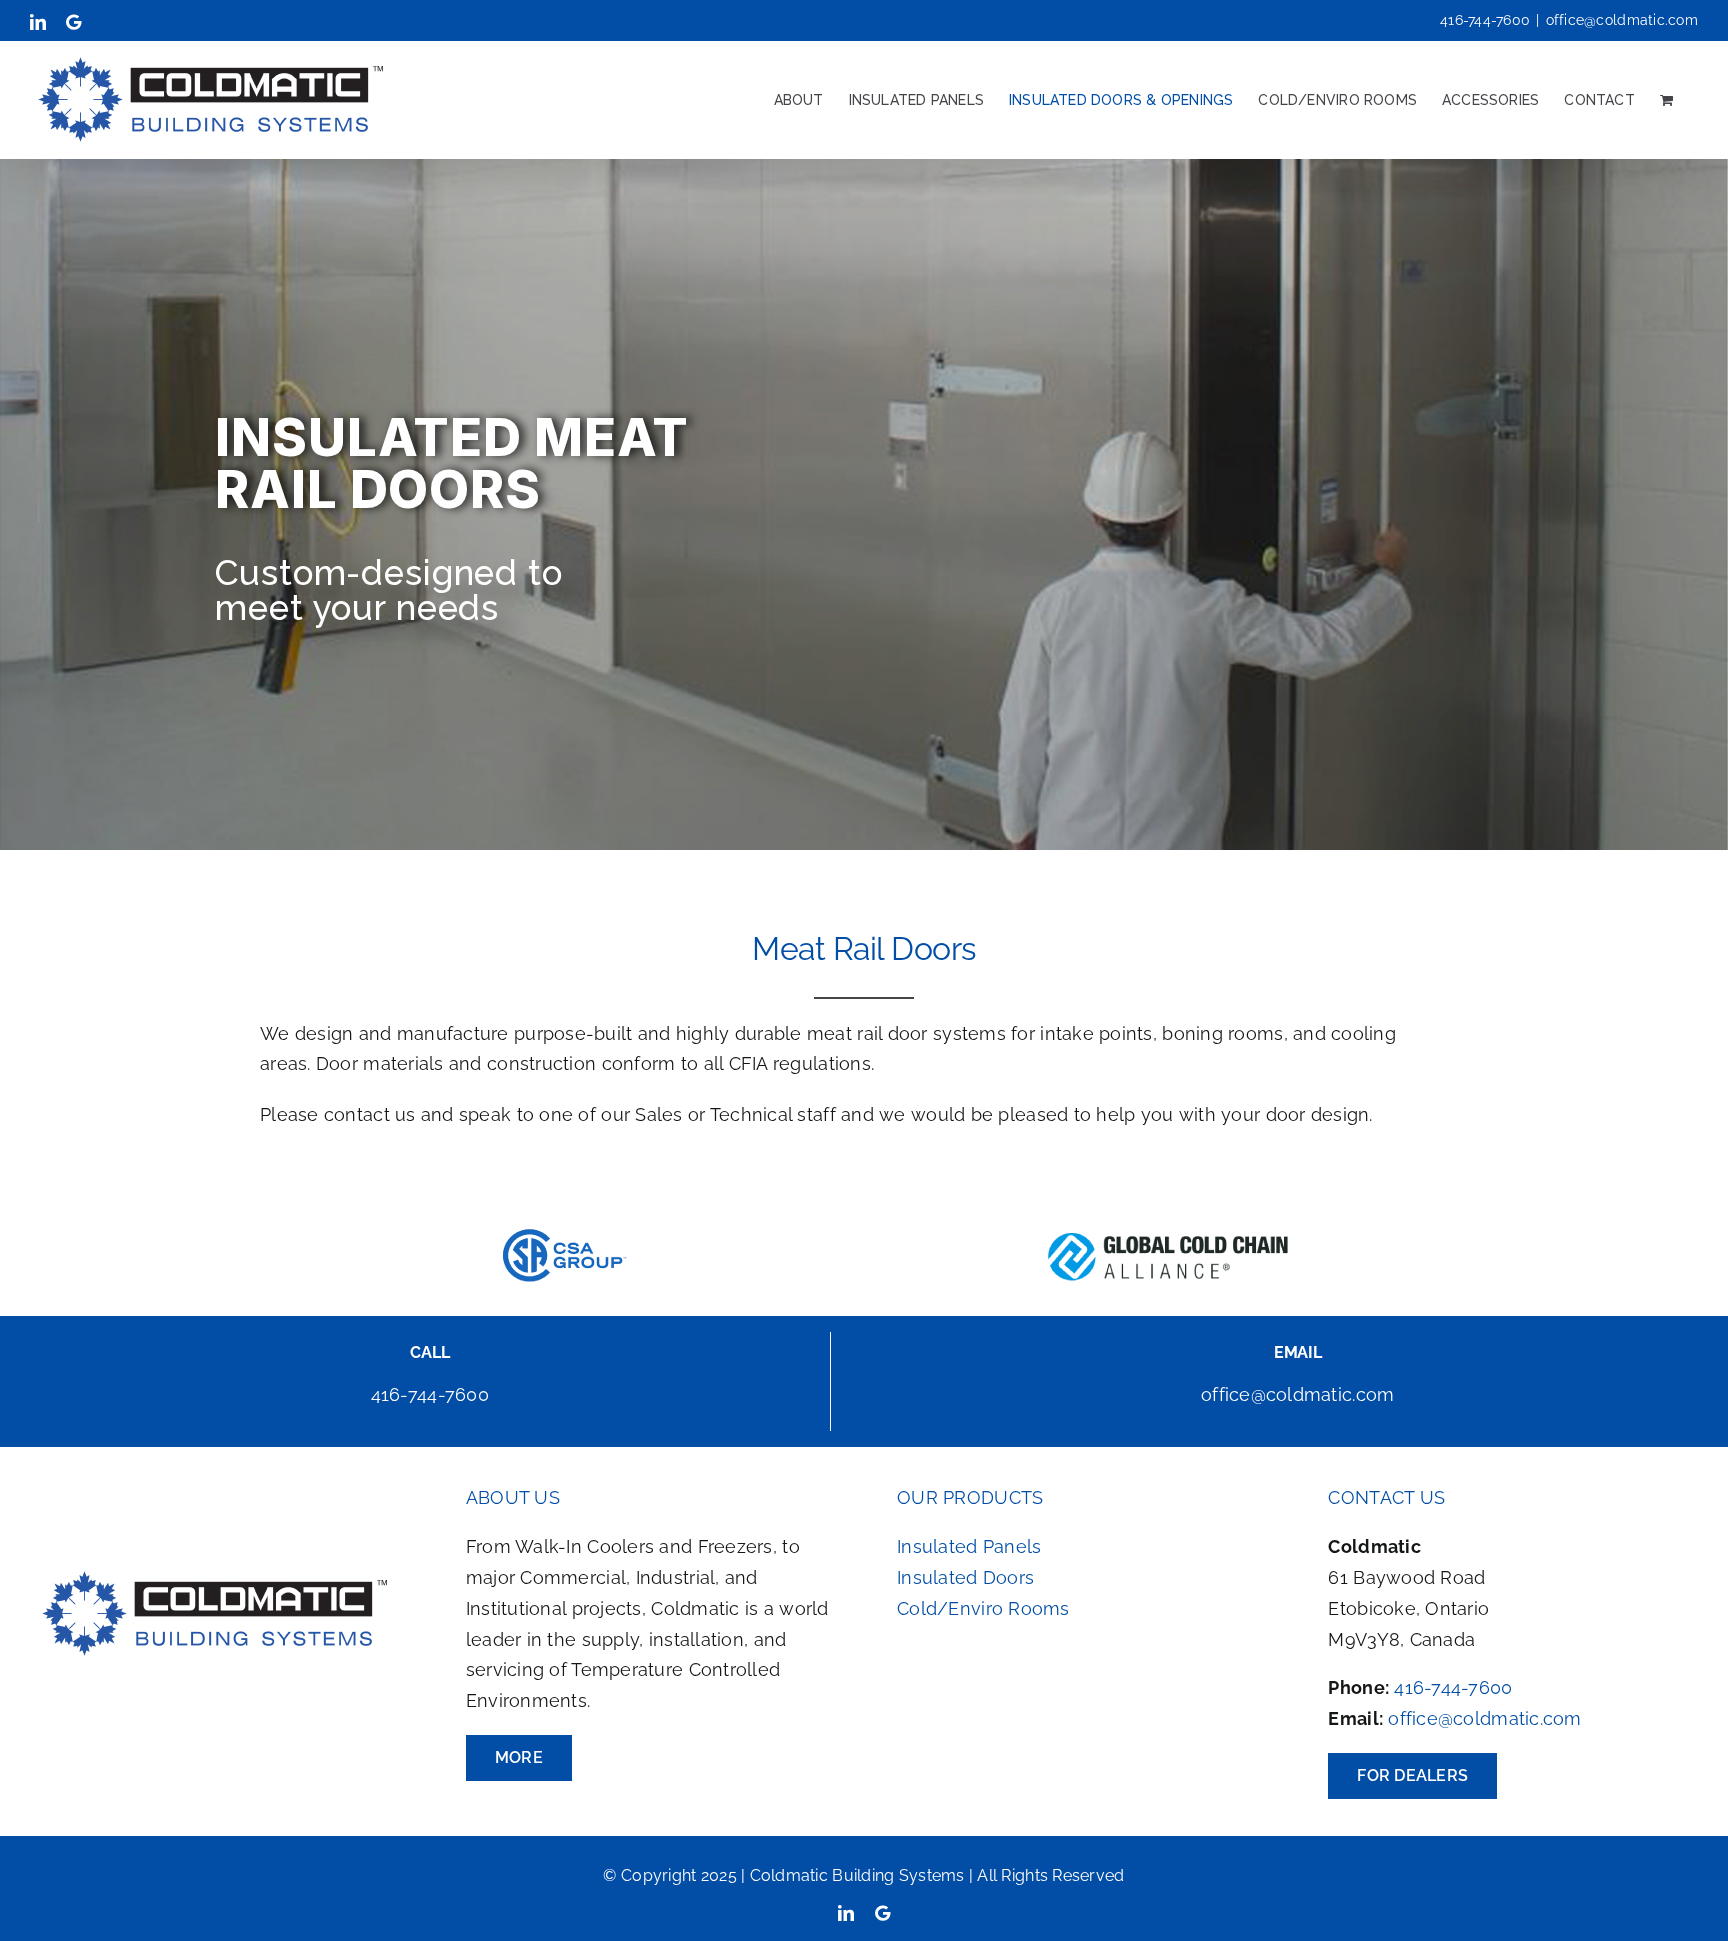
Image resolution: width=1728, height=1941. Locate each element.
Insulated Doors (965, 1577)
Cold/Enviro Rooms (983, 1608)
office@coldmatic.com (1622, 20)
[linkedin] (846, 1913)
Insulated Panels (969, 1546)
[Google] (882, 1913)
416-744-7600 (1453, 1687)
